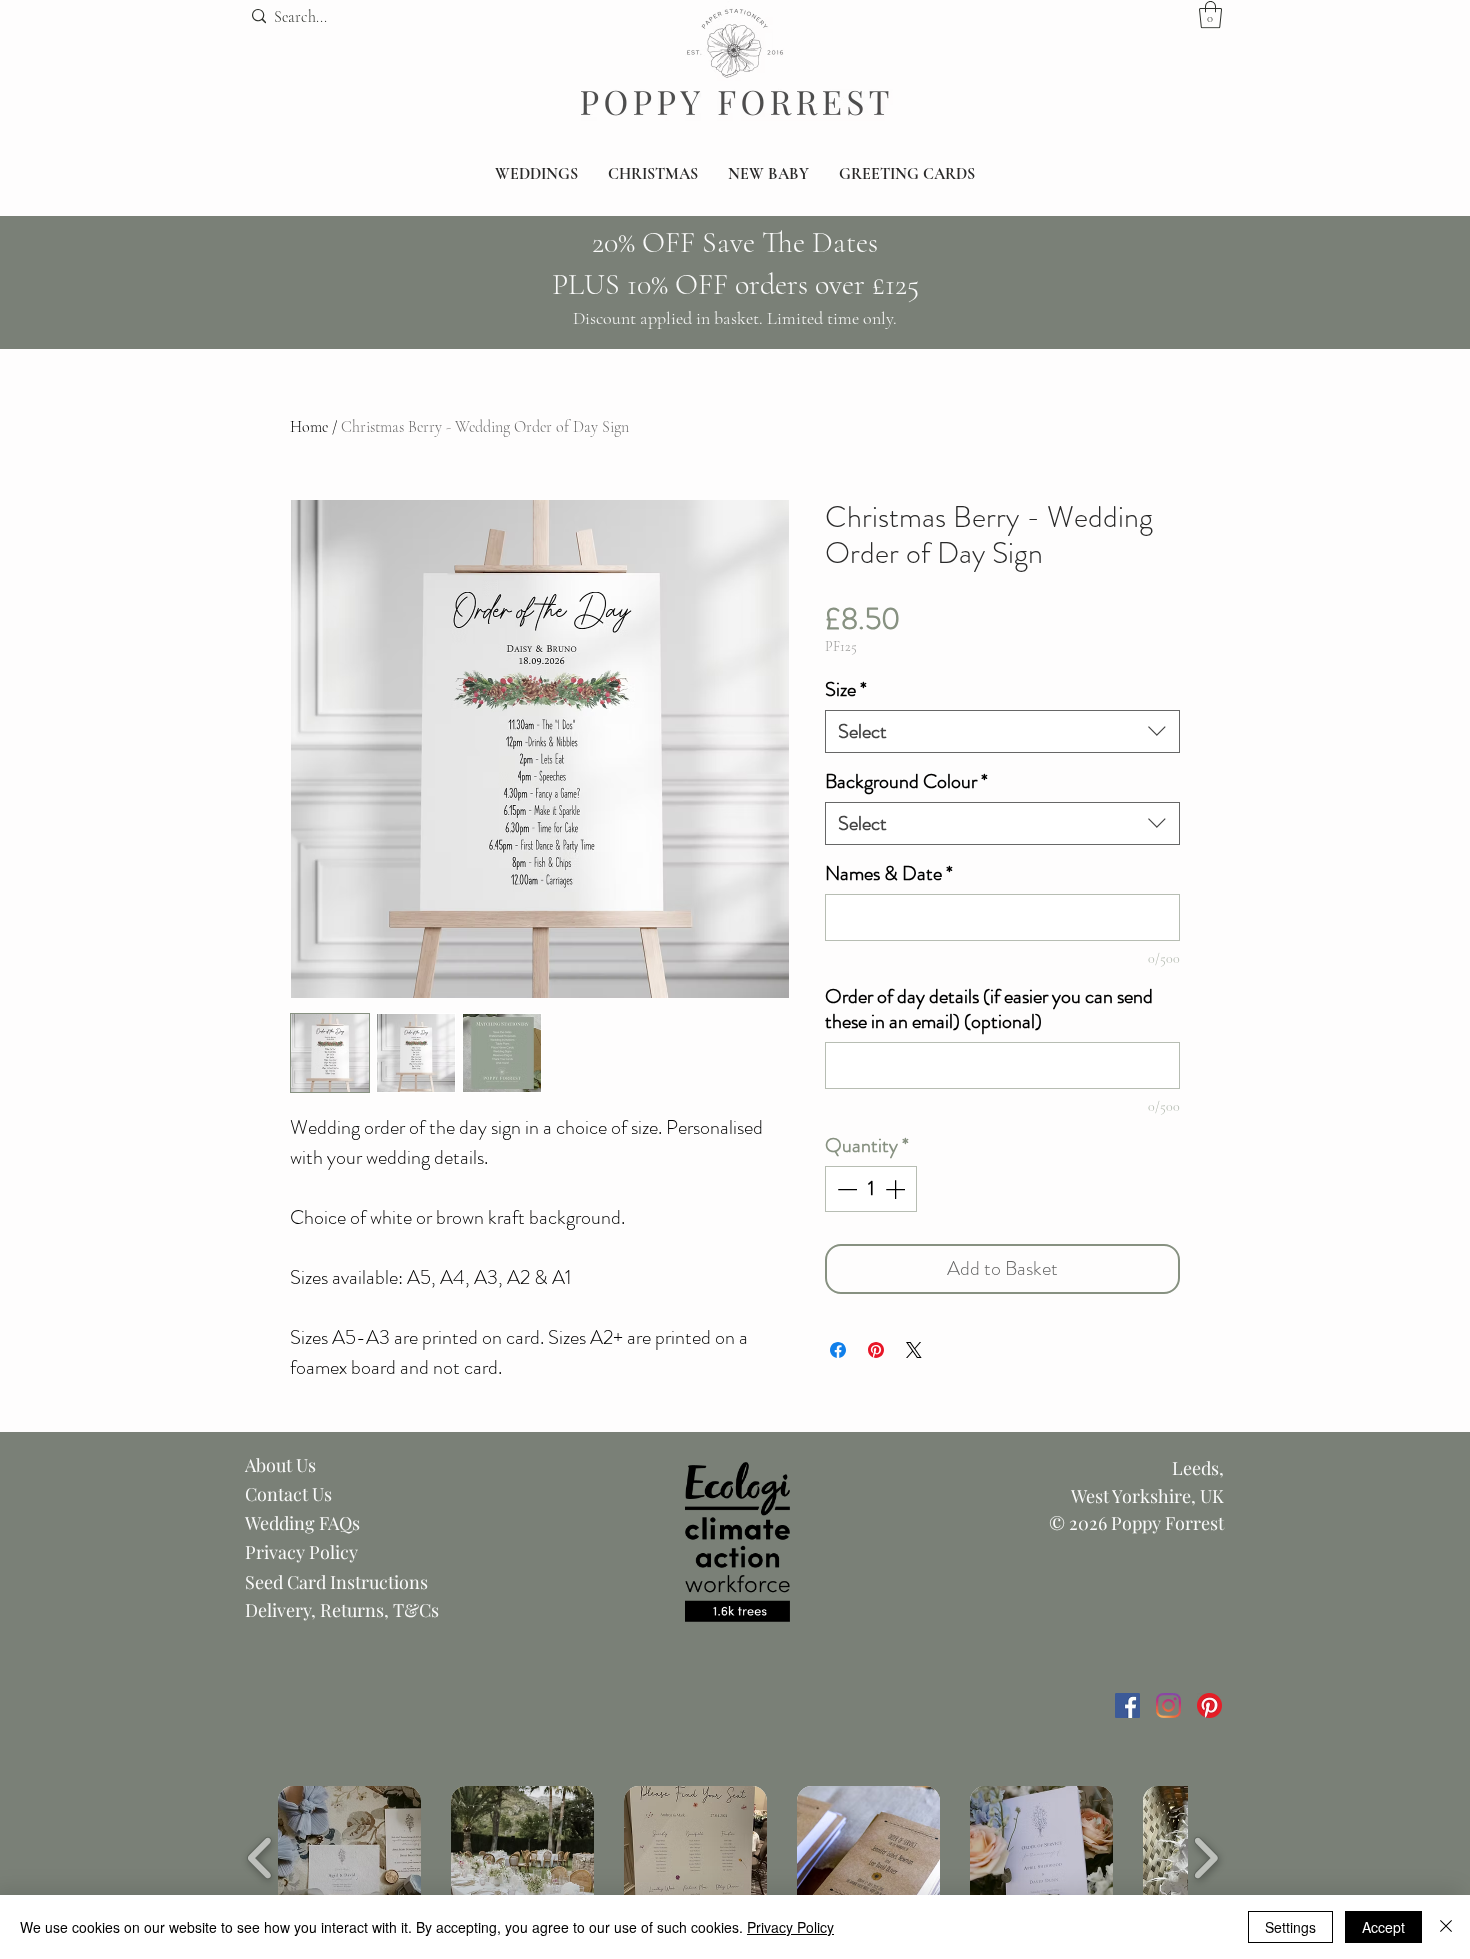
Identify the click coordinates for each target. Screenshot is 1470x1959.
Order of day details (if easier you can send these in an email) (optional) (989, 1009)
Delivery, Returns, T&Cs (342, 1610)
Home (309, 427)
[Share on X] (914, 1350)
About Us (280, 1465)
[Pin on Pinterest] (876, 1350)
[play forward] (1205, 1858)
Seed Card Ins (300, 1582)
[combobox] (1002, 731)
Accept (1383, 1927)
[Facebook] (1127, 1705)
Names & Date (889, 873)
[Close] (1446, 1927)
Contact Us (288, 1494)
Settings (1290, 1927)
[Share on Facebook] (838, 1350)
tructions (391, 1582)
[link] (1210, 14)
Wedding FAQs (302, 1523)
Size (846, 689)
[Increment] (897, 1189)
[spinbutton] (871, 1189)
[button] (536, 174)
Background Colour (906, 781)
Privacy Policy (301, 1552)
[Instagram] (1168, 1705)
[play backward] (260, 1858)
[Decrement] (845, 1189)
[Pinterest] (1209, 1705)
